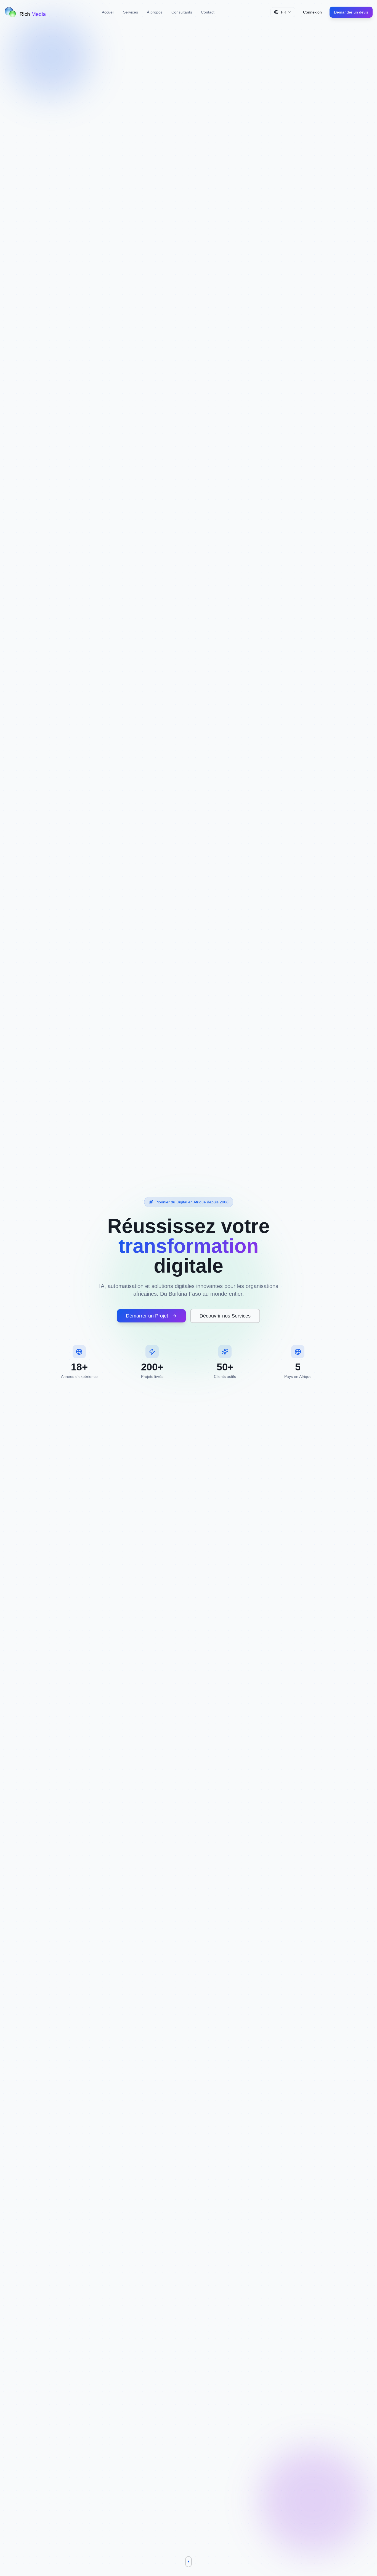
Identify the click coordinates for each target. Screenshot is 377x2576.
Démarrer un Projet (147, 1316)
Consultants (182, 12)
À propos (155, 12)
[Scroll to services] (189, 2562)
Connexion (312, 12)
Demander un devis (351, 12)
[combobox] (283, 12)
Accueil (108, 12)
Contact (208, 12)
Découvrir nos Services (225, 1316)
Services (131, 12)
